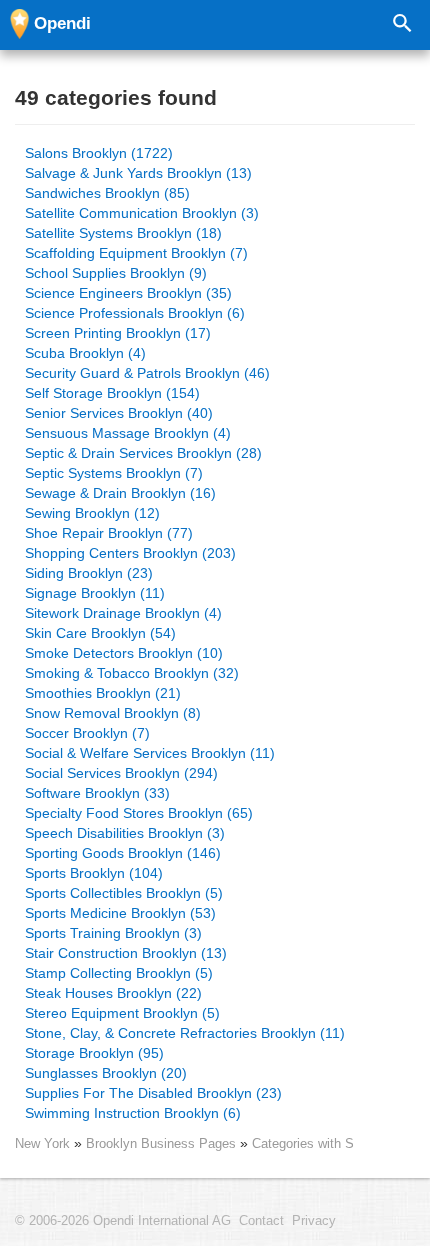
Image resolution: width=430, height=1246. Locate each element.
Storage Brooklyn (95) (94, 1053)
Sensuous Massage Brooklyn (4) (128, 433)
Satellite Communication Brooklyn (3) (142, 213)
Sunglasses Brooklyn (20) (106, 1073)
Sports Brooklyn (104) (94, 873)
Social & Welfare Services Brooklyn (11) (150, 753)
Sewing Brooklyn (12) (92, 513)
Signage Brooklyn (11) (95, 593)
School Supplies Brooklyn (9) (116, 273)
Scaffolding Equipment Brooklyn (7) (136, 253)
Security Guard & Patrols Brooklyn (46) (147, 373)
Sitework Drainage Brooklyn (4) (123, 613)
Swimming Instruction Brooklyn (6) (133, 1113)
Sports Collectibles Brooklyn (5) (124, 893)
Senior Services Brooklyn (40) (119, 413)
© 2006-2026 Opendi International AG (123, 1221)
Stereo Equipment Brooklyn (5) (122, 1013)
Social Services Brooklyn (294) (121, 773)
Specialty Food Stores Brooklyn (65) (139, 813)
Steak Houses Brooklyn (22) (113, 993)
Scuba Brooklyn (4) (85, 353)
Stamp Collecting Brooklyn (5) (119, 973)
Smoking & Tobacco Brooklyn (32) (132, 673)
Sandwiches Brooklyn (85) (107, 193)
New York (42, 1143)
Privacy (314, 1221)
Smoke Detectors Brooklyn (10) (124, 653)
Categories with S (303, 1143)
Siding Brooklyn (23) (89, 573)
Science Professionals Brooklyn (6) (135, 313)
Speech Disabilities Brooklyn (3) (125, 833)
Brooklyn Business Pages (163, 1143)
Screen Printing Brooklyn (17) (118, 333)
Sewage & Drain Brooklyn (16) (120, 493)
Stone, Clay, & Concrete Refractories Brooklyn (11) (185, 1033)
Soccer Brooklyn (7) (87, 733)
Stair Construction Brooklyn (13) (126, 953)
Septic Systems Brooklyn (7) (114, 473)
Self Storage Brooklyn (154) (112, 393)
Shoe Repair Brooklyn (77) (109, 533)
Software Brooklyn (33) (97, 793)
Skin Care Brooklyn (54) (100, 633)
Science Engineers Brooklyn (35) (128, 293)
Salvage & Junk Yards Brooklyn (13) (138, 173)
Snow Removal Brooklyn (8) (113, 713)
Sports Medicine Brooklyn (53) (120, 913)
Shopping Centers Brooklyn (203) (130, 553)
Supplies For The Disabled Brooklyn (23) (153, 1093)
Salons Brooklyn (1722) (99, 153)
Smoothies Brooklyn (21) (103, 693)
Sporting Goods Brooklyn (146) (123, 853)
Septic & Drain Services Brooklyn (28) (143, 453)
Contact (261, 1221)
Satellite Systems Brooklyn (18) (123, 233)
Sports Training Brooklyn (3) (113, 933)
